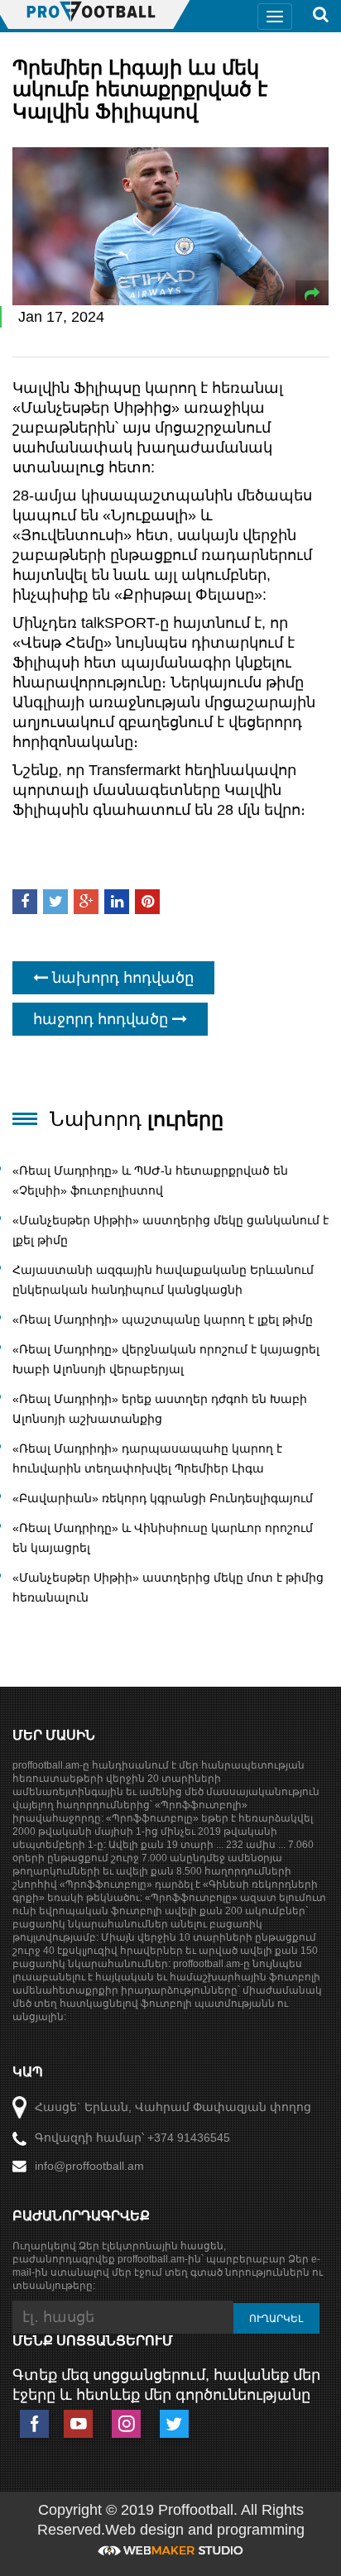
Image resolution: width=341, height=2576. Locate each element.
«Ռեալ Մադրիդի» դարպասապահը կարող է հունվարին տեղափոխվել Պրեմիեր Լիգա (147, 1458)
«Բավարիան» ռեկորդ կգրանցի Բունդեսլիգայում (163, 1498)
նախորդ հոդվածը (121, 978)
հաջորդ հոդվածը (103, 1019)
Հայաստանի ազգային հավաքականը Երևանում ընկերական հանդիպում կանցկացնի (163, 1280)
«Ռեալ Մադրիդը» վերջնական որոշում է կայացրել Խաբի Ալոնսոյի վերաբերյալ (166, 1359)
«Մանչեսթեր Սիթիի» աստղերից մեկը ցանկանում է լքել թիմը (170, 1230)
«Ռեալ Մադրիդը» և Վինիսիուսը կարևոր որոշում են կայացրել (163, 1538)
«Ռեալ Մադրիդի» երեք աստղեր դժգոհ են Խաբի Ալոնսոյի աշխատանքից (160, 1409)
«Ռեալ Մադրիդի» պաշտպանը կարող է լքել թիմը (163, 1319)
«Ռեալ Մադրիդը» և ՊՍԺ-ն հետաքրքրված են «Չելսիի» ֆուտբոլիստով (150, 1180)
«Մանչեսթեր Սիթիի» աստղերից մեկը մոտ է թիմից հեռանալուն (168, 1587)
